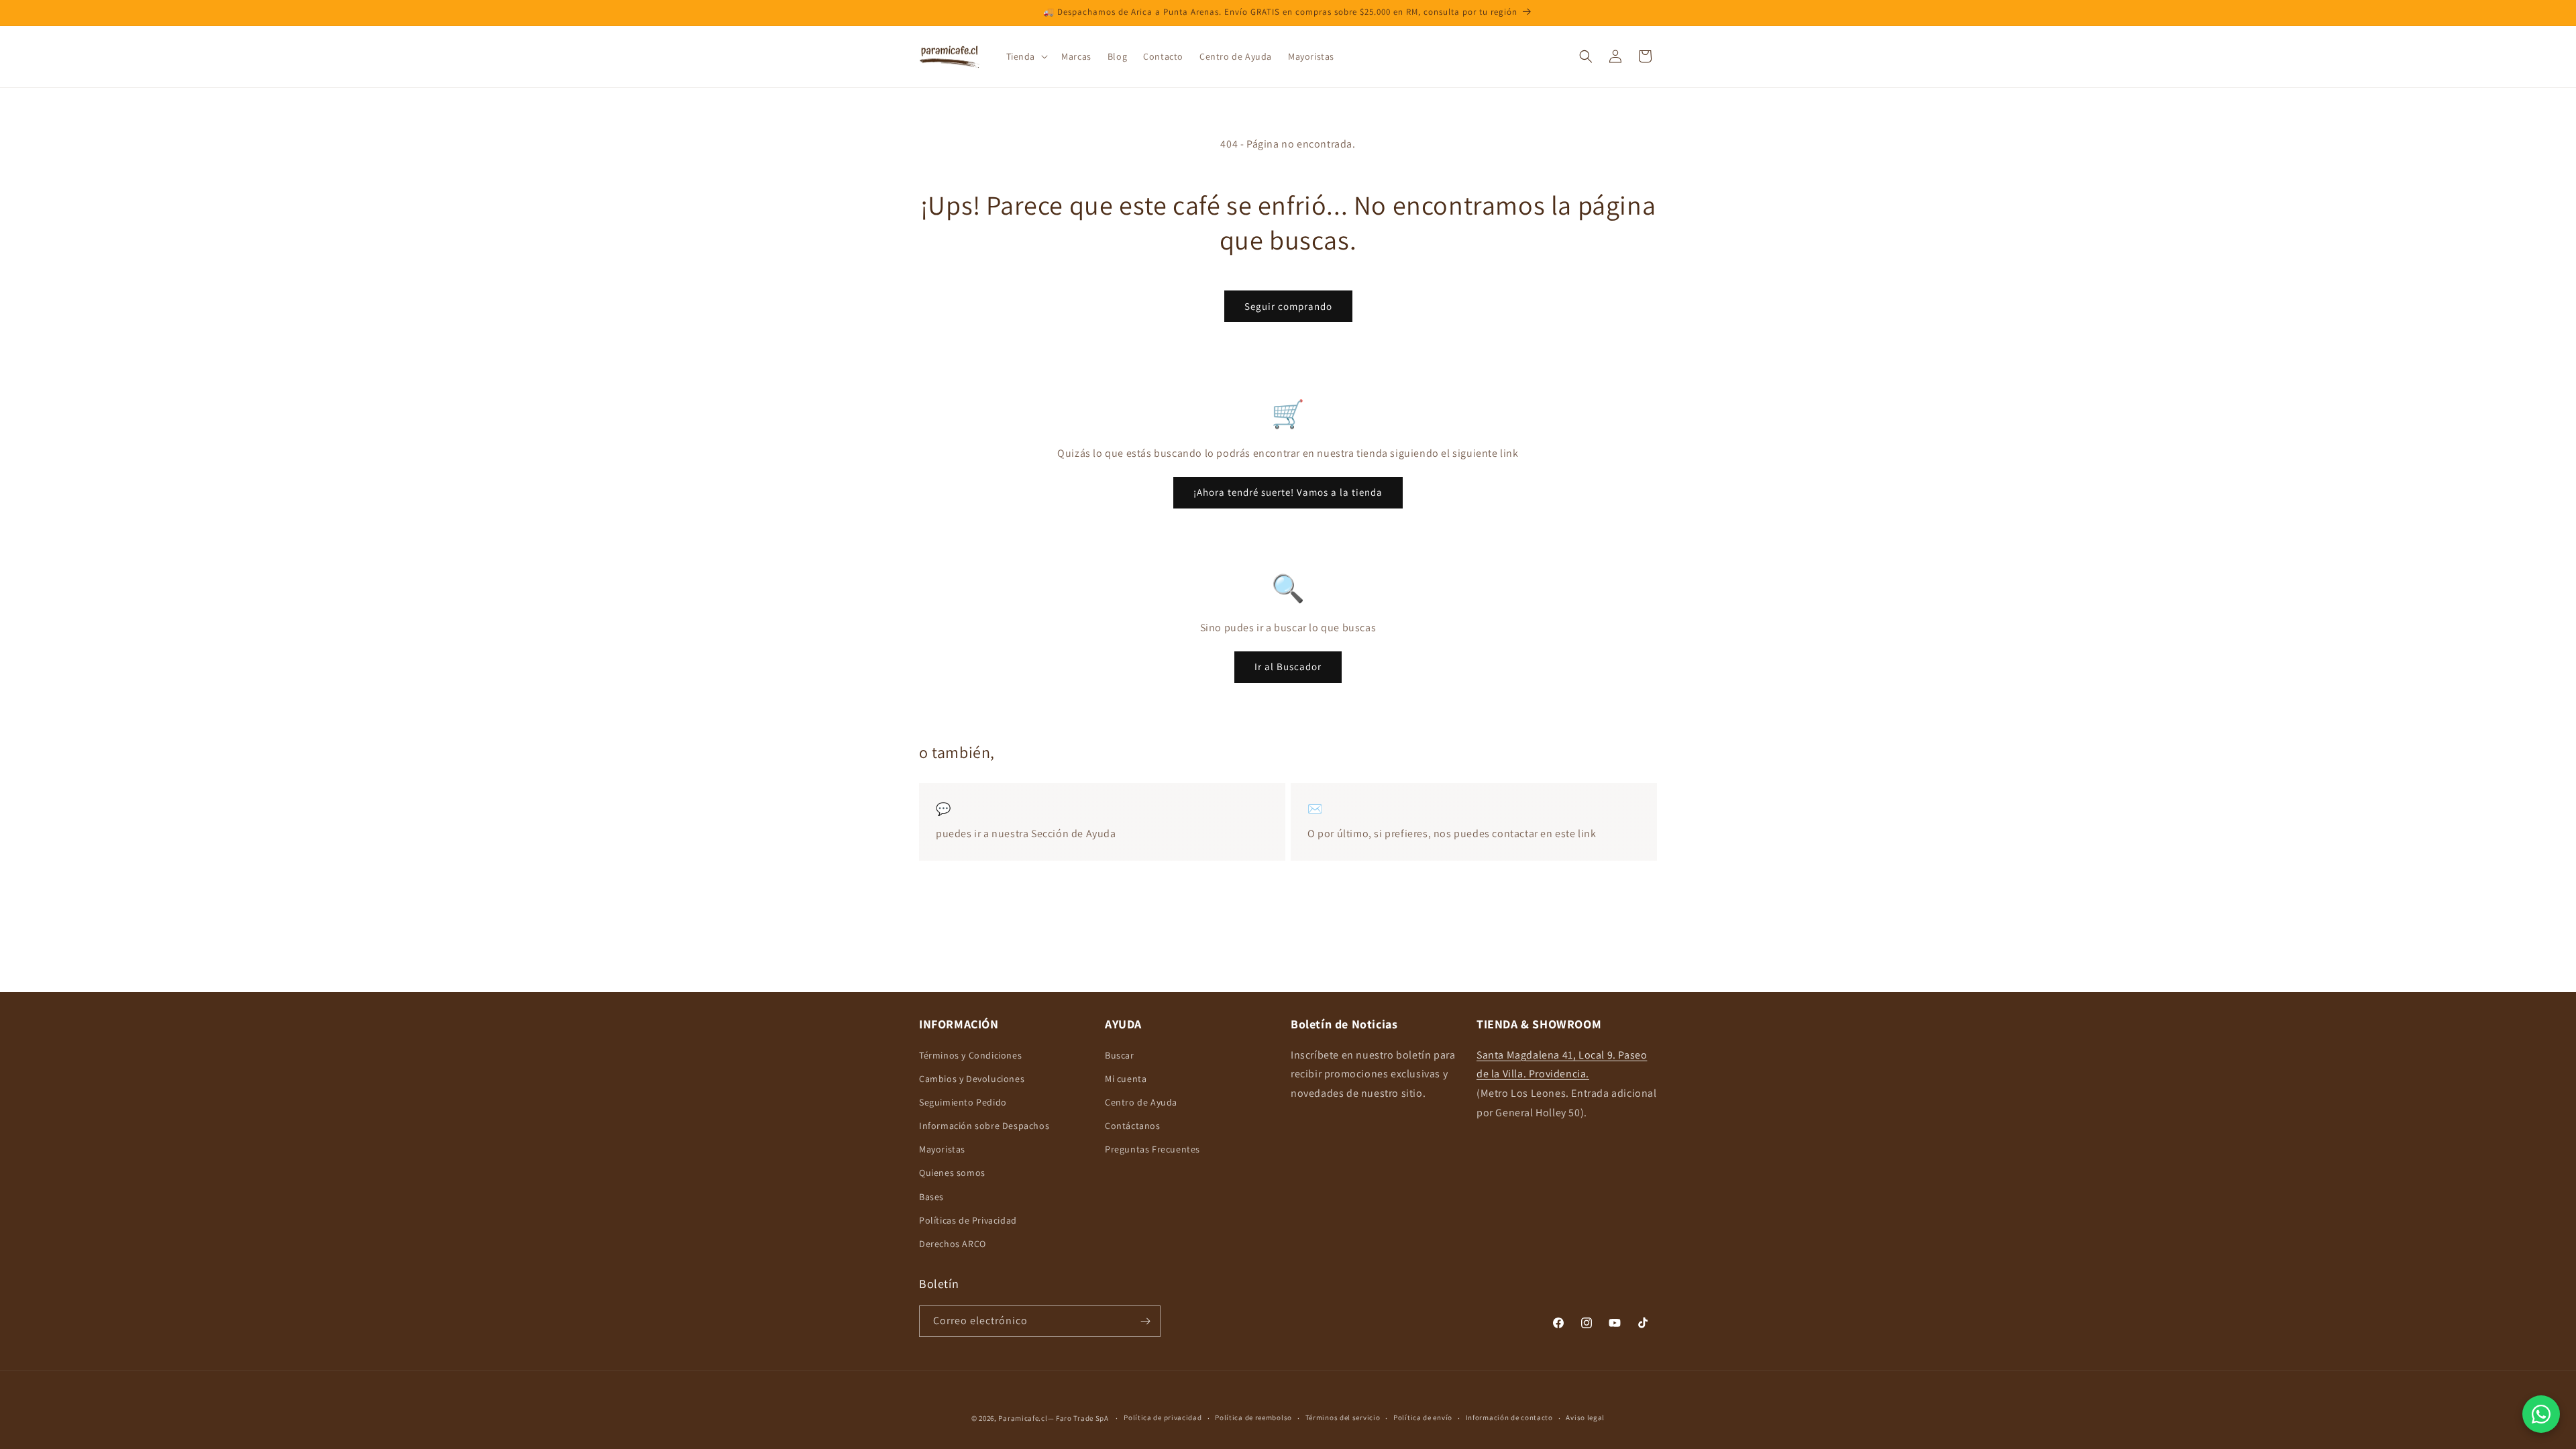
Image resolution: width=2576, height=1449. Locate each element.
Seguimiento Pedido (963, 1102)
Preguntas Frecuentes (1152, 1149)
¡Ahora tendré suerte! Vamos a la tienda (1288, 493)
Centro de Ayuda (1141, 1102)
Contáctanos (1133, 1126)
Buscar (1120, 1055)
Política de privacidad (1163, 1417)
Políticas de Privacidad (968, 1220)
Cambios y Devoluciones (972, 1079)
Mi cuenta (1126, 1079)
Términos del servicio (1343, 1417)
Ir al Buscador (1288, 666)
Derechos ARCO (953, 1244)
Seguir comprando (1288, 306)
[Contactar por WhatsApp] (2541, 1414)
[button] (1026, 56)
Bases (931, 1197)
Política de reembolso (1253, 1417)
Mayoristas (942, 1149)
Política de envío (1423, 1417)
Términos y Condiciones (970, 1055)
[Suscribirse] (1145, 1321)
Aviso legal (1585, 1417)
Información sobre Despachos (984, 1126)
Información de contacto (1509, 1417)
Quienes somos (952, 1173)
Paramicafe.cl (1023, 1418)
